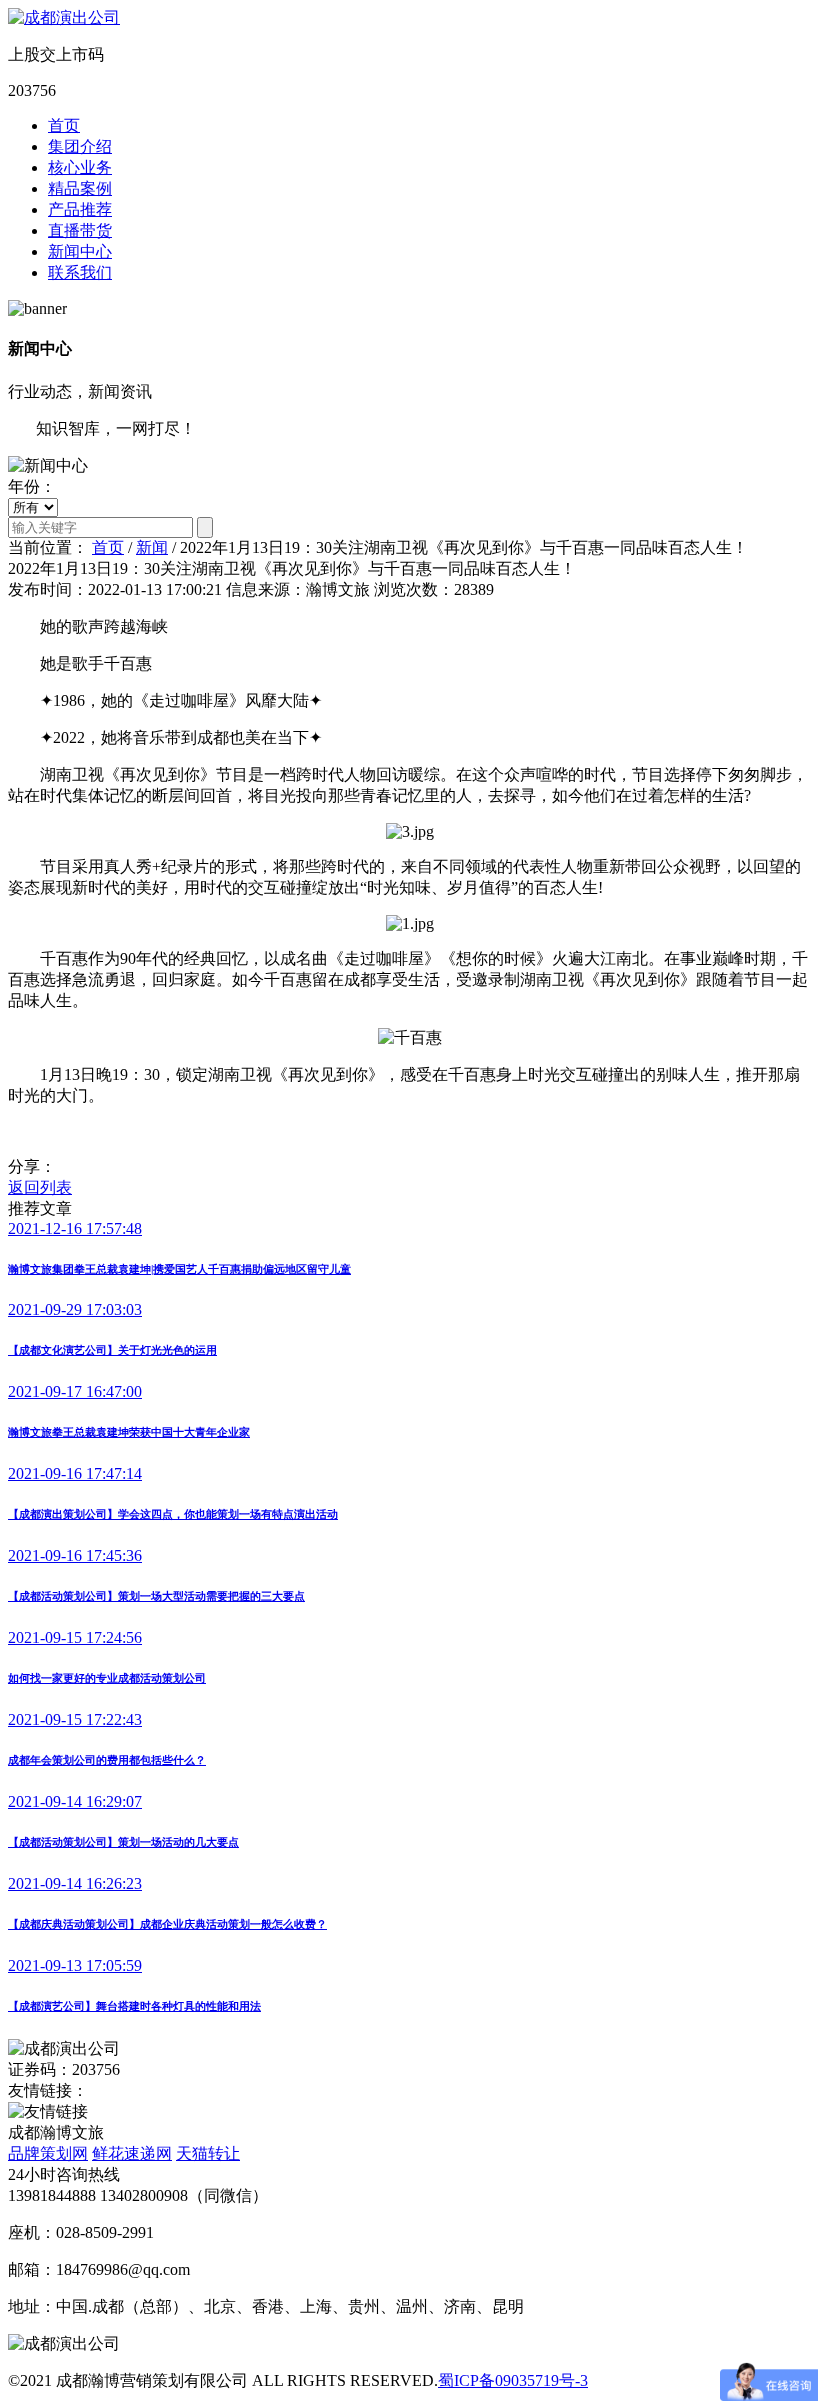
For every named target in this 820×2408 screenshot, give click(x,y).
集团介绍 (80, 146)
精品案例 (80, 188)
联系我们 (80, 272)
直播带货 (80, 230)
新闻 (152, 547)
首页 (64, 125)
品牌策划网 (48, 2153)
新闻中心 (80, 251)
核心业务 (80, 167)
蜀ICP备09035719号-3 (513, 2380)
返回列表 (40, 1187)
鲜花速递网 (132, 2153)
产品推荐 (80, 209)
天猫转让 (208, 2153)
